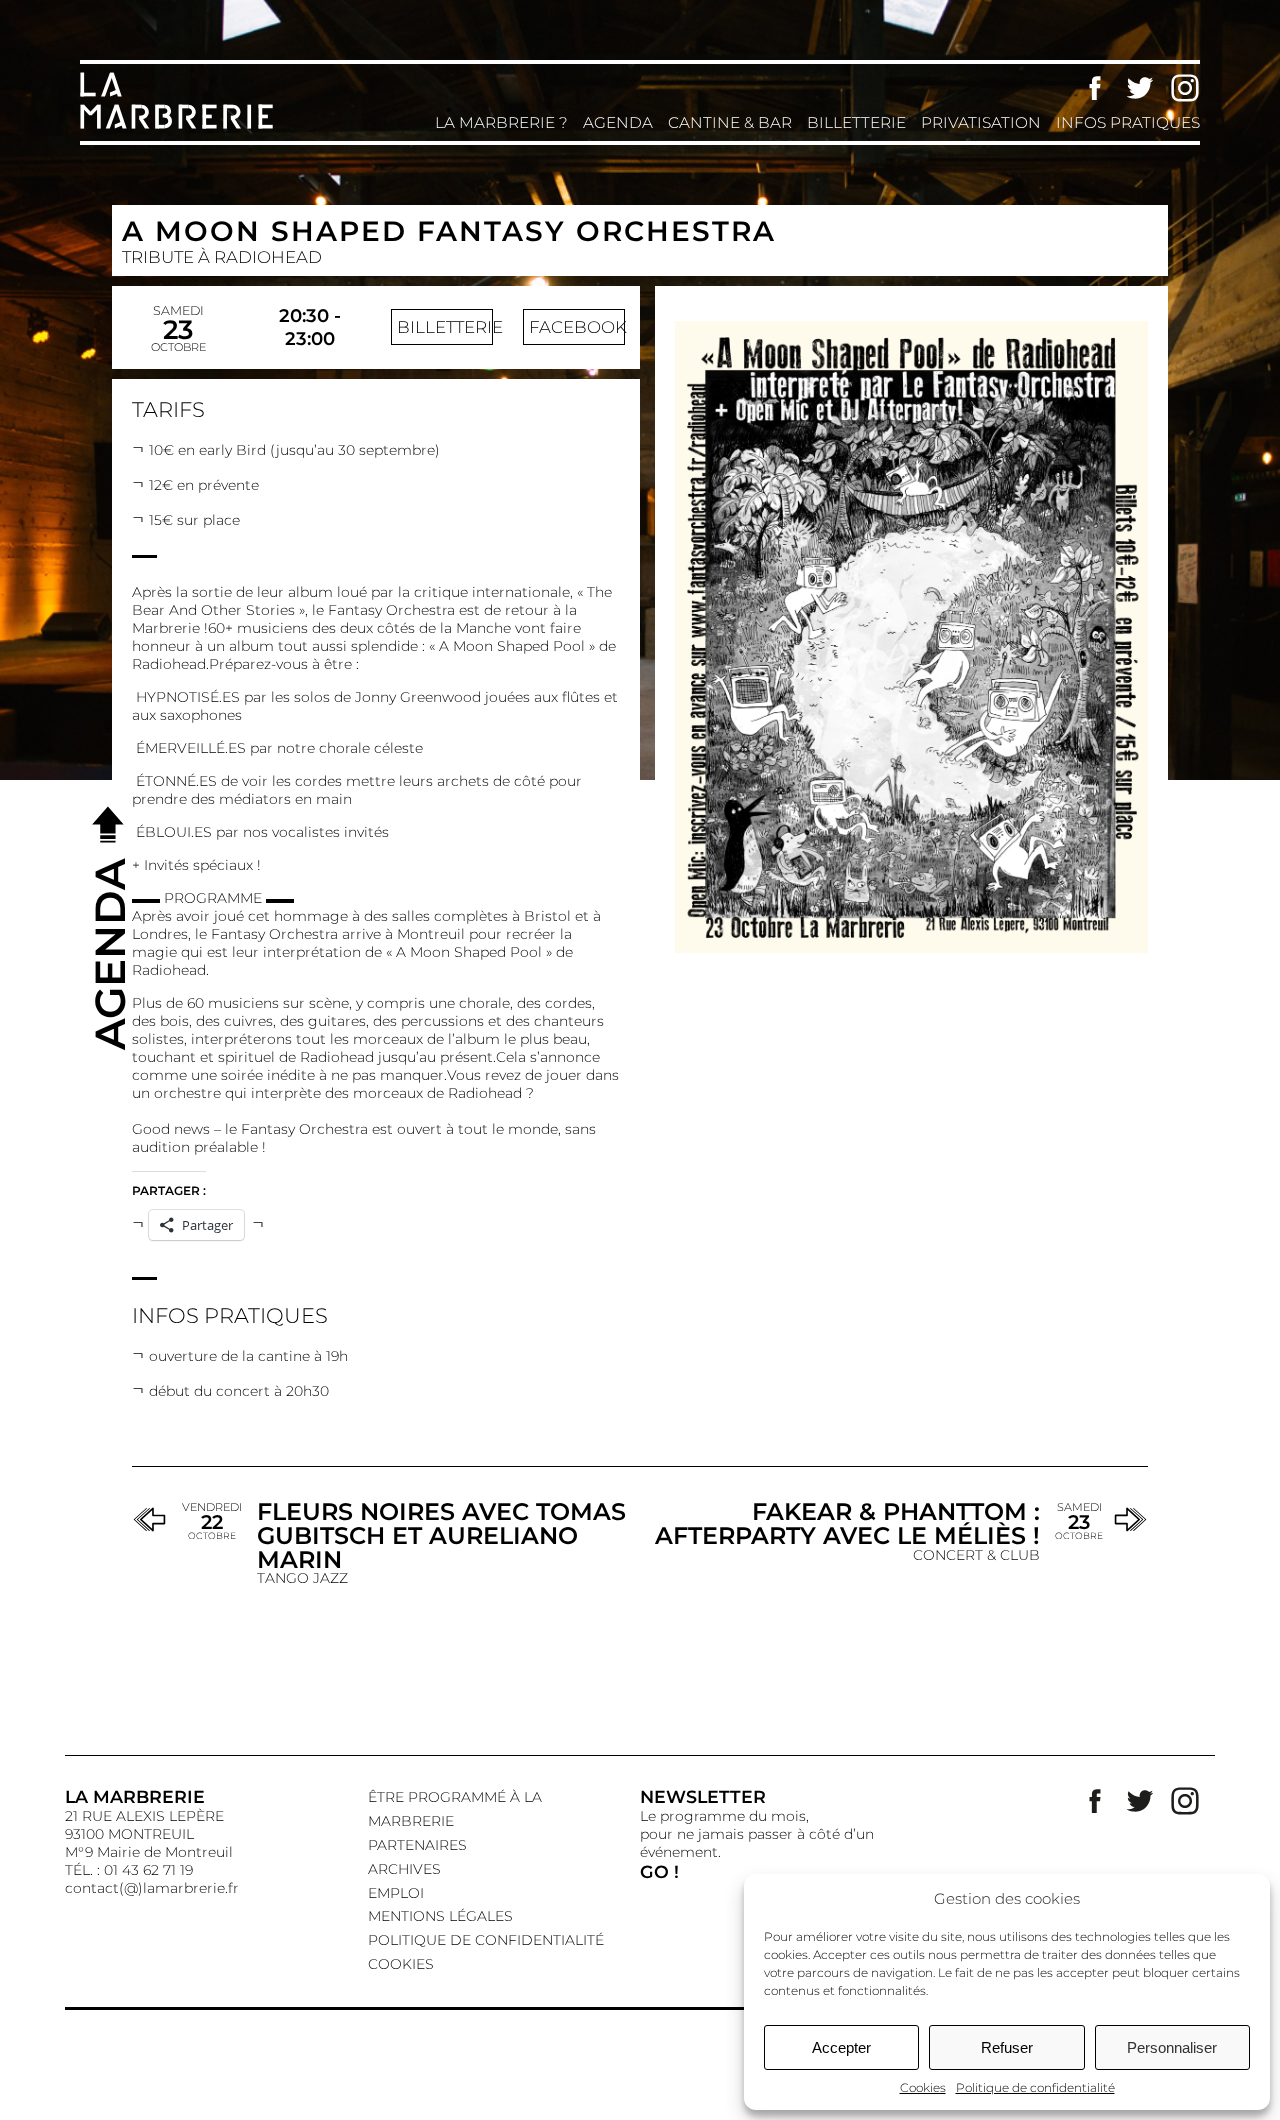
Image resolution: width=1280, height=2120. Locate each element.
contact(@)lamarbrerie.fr (152, 1888)
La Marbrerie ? (501, 122)
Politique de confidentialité (1035, 2087)
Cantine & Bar (730, 122)
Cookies (923, 2087)
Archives (404, 1869)
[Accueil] (180, 127)
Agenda (618, 122)
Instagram (1185, 88)
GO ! (659, 1871)
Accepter (841, 2047)
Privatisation (981, 122)
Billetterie (856, 122)
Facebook (1095, 88)
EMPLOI (396, 1893)
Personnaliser (1172, 2047)
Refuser (1007, 2047)
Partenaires (417, 1845)
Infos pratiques (1128, 122)
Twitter (1140, 88)
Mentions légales (440, 1916)
